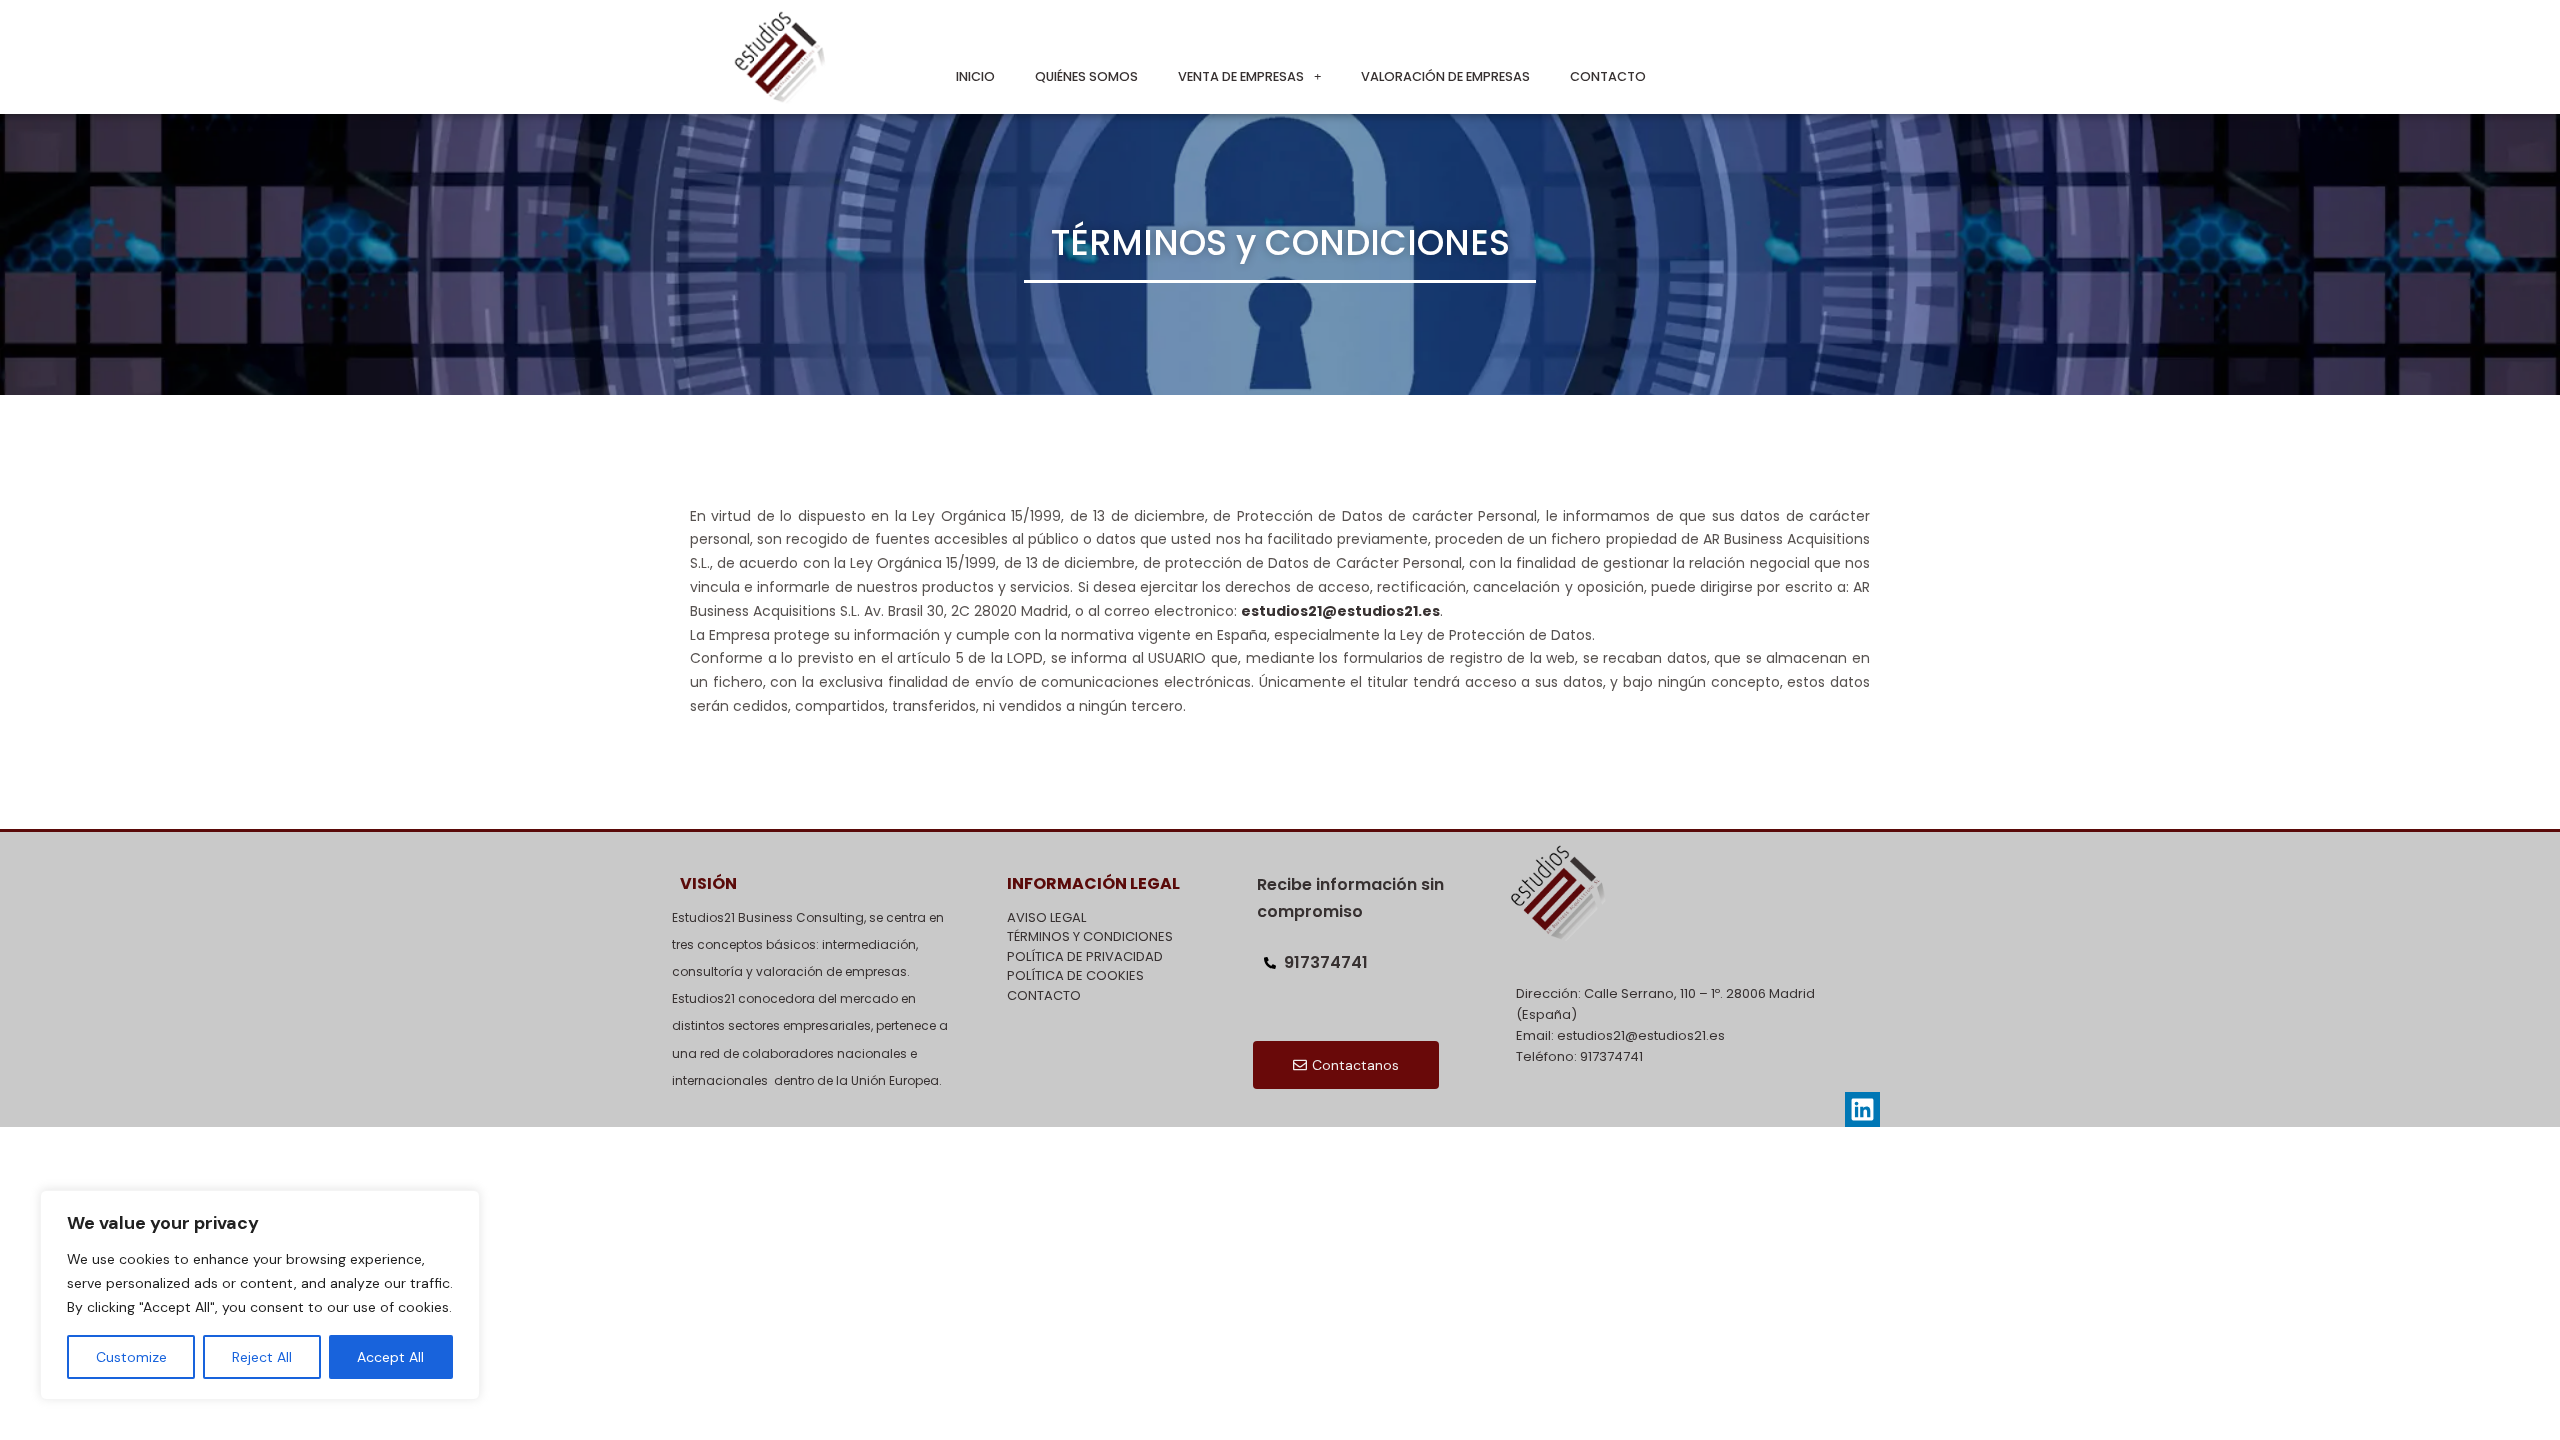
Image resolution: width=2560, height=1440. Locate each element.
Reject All (262, 1357)
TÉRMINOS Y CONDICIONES (1090, 936)
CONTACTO (1608, 76)
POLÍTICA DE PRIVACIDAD (1085, 956)
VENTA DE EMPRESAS (1241, 76)
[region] (260, 1295)
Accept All (390, 1357)
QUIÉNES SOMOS (1086, 76)
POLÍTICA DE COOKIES (1075, 975)
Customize (131, 1357)
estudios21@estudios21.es (1340, 611)
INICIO (975, 76)
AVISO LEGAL (1046, 917)
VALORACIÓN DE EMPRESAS (1445, 76)
